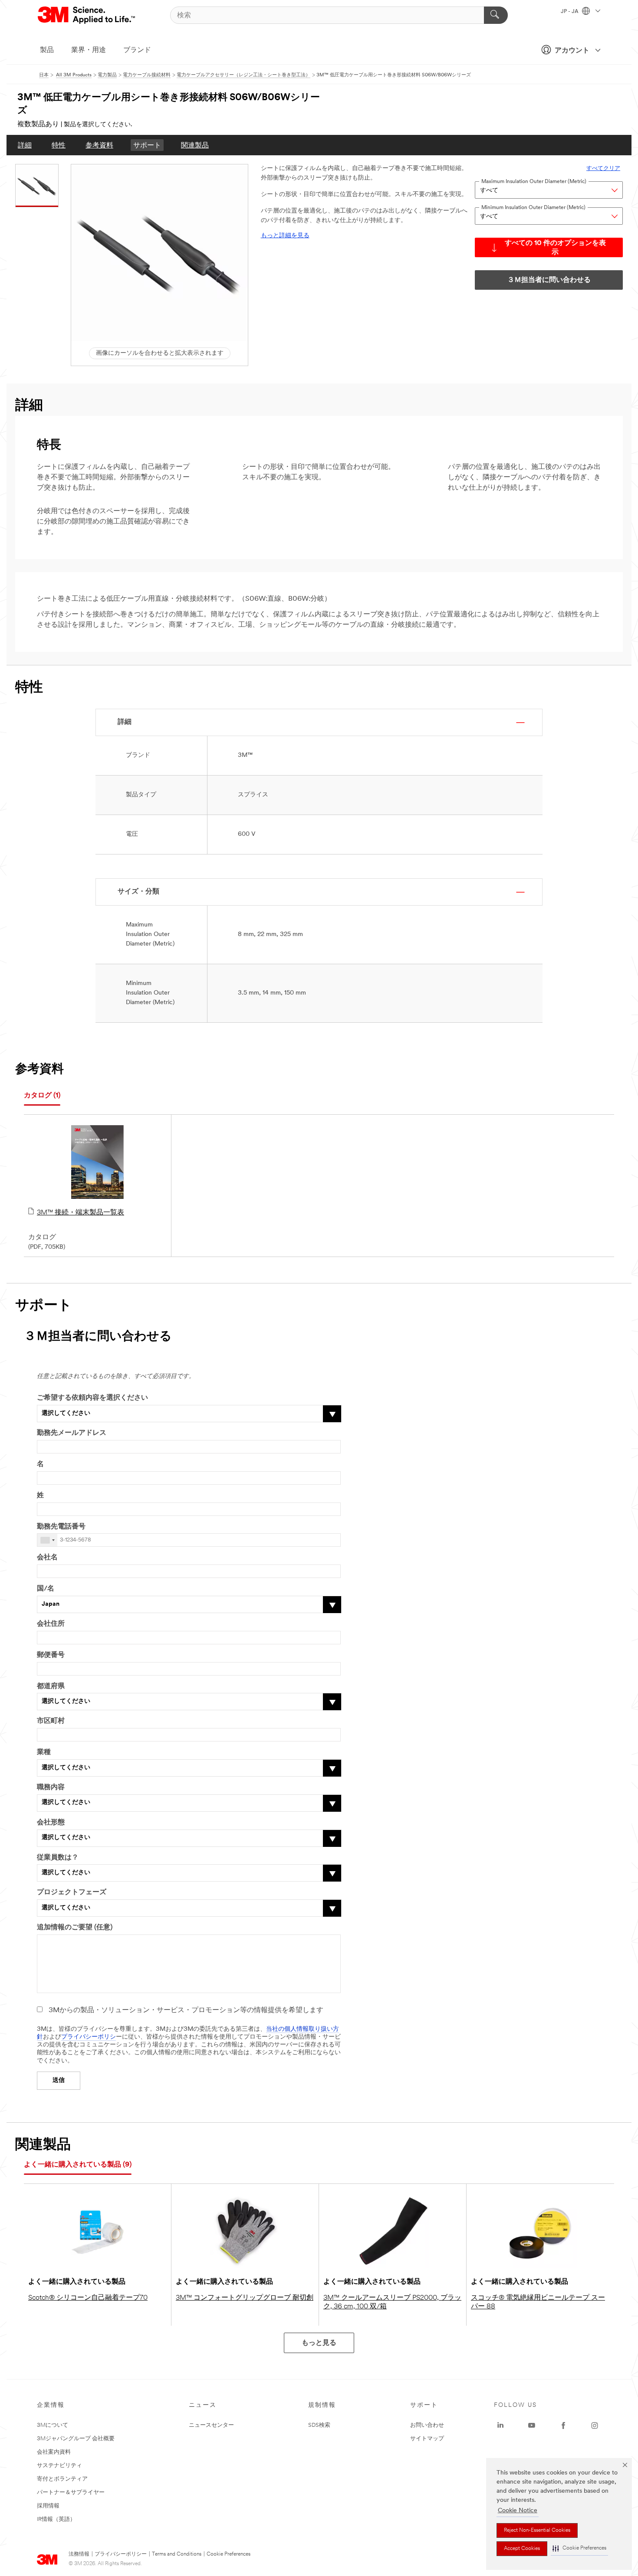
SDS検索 (319, 2425)
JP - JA (570, 12)
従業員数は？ (58, 1858)
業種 (44, 1752)
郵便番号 (51, 1655)
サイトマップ (427, 2439)
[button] (579, 2548)
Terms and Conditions (177, 2554)
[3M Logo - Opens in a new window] (87, 15)
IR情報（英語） (56, 2519)
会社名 (47, 1558)
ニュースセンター (211, 2425)
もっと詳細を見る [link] (285, 236)
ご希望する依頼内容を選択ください (92, 1398)
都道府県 (51, 1686)
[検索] (496, 15)
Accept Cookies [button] (522, 2549)
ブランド (137, 50)
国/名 (46, 1589)
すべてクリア (603, 169)
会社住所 (51, 1624)
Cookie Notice (518, 2511)
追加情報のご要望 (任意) (75, 1928)
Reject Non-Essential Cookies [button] (537, 2530)
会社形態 (51, 1823)
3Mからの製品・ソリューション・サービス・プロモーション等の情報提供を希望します (186, 2010)
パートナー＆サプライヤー (71, 2493)
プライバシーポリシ (89, 2037)
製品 (47, 50)
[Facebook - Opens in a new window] (563, 2425)
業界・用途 (89, 50)
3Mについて (53, 2425)
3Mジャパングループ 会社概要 (76, 2439)
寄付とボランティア (62, 2479)
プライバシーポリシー (121, 2554)
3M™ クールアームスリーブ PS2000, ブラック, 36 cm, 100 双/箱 (392, 2302)
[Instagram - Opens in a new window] (595, 2425)
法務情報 (79, 2554)
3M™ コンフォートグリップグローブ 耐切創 (245, 2298)
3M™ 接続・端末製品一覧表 (81, 1213)
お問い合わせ (427, 2425)
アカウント (572, 51)
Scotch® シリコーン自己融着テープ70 (88, 2298)
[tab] (42, 1096)
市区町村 (51, 1721)
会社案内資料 (54, 2452)
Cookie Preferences (229, 2554)
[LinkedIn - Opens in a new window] (500, 2425)
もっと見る (319, 2343)
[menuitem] (25, 145)
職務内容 (51, 1787)
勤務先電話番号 (61, 1527)
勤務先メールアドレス (72, 1433)
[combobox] (47, 1540)
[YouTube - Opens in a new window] (532, 2425)
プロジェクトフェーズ (72, 1892)
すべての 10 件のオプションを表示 (555, 248)
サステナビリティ (59, 2466)
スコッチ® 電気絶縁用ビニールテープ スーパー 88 (538, 2302)
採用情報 (48, 2506)
